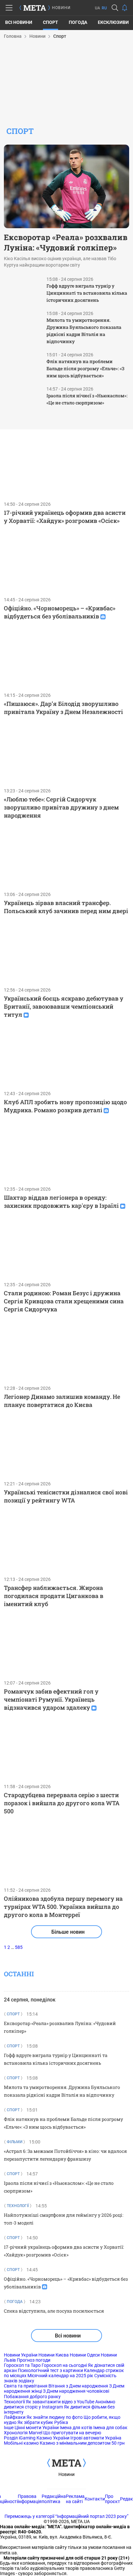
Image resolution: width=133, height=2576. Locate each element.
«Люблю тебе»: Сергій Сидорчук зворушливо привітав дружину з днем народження (61, 807)
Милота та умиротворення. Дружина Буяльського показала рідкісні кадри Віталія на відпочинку (84, 331)
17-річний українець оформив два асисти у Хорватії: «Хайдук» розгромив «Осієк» (65, 517)
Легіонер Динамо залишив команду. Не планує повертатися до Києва (62, 1401)
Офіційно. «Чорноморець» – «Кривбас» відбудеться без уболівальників (60, 612)
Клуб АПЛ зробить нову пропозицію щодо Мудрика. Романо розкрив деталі (65, 1106)
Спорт (51, 22)
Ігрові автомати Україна (96, 2438)
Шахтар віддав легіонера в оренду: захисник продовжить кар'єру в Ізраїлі (61, 1201)
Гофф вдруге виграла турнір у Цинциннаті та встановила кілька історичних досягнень (87, 293)
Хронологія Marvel (23, 2433)
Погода (78, 22)
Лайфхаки (15, 2417)
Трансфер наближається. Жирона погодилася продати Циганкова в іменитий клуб (54, 1596)
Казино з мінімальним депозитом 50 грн (82, 2443)
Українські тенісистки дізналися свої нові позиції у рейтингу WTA (66, 1496)
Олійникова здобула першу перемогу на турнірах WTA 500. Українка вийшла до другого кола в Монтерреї (63, 1907)
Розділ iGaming (20, 2438)
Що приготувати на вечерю (72, 2433)
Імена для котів (76, 2428)
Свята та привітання (26, 2386)
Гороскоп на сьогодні (64, 2365)
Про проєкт (113, 2499)
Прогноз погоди (34, 2360)
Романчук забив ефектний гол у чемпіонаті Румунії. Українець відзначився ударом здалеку (51, 1699)
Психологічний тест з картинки (50, 2370)
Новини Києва (54, 2355)
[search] (115, 8)
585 (19, 1947)
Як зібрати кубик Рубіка (43, 2422)
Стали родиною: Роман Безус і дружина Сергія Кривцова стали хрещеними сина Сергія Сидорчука (64, 1301)
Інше (9, 2428)
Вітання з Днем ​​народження (78, 2386)
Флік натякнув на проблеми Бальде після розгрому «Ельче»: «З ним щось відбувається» (85, 368)
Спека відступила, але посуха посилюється (54, 2311)
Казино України (53, 2438)
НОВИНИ (61, 8)
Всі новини (19, 22)
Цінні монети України (37, 2428)
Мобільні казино (21, 2443)
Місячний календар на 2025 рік (60, 2376)
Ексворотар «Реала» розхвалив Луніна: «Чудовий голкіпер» (66, 242)
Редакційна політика (54, 2499)
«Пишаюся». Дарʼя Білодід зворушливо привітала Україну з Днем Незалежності (63, 708)
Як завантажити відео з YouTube (60, 2402)
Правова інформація (30, 2499)
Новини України (21, 2355)
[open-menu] (9, 8)
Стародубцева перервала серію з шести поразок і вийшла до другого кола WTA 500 (62, 1803)
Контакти (95, 2499)
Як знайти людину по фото (55, 2417)
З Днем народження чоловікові (76, 2391)
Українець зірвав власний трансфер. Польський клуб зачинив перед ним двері (66, 907)
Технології (14, 2402)
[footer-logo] (66, 2463)
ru (104, 8)
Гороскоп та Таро (22, 2365)
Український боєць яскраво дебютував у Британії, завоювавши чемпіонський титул (64, 1006)
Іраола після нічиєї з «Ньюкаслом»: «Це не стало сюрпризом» (87, 399)
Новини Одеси (85, 2355)
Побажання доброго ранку (32, 2397)
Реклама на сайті (75, 2499)
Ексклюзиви (113, 22)
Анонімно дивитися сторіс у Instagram (60, 2404)
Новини (66, 2474)
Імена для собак (110, 2428)
